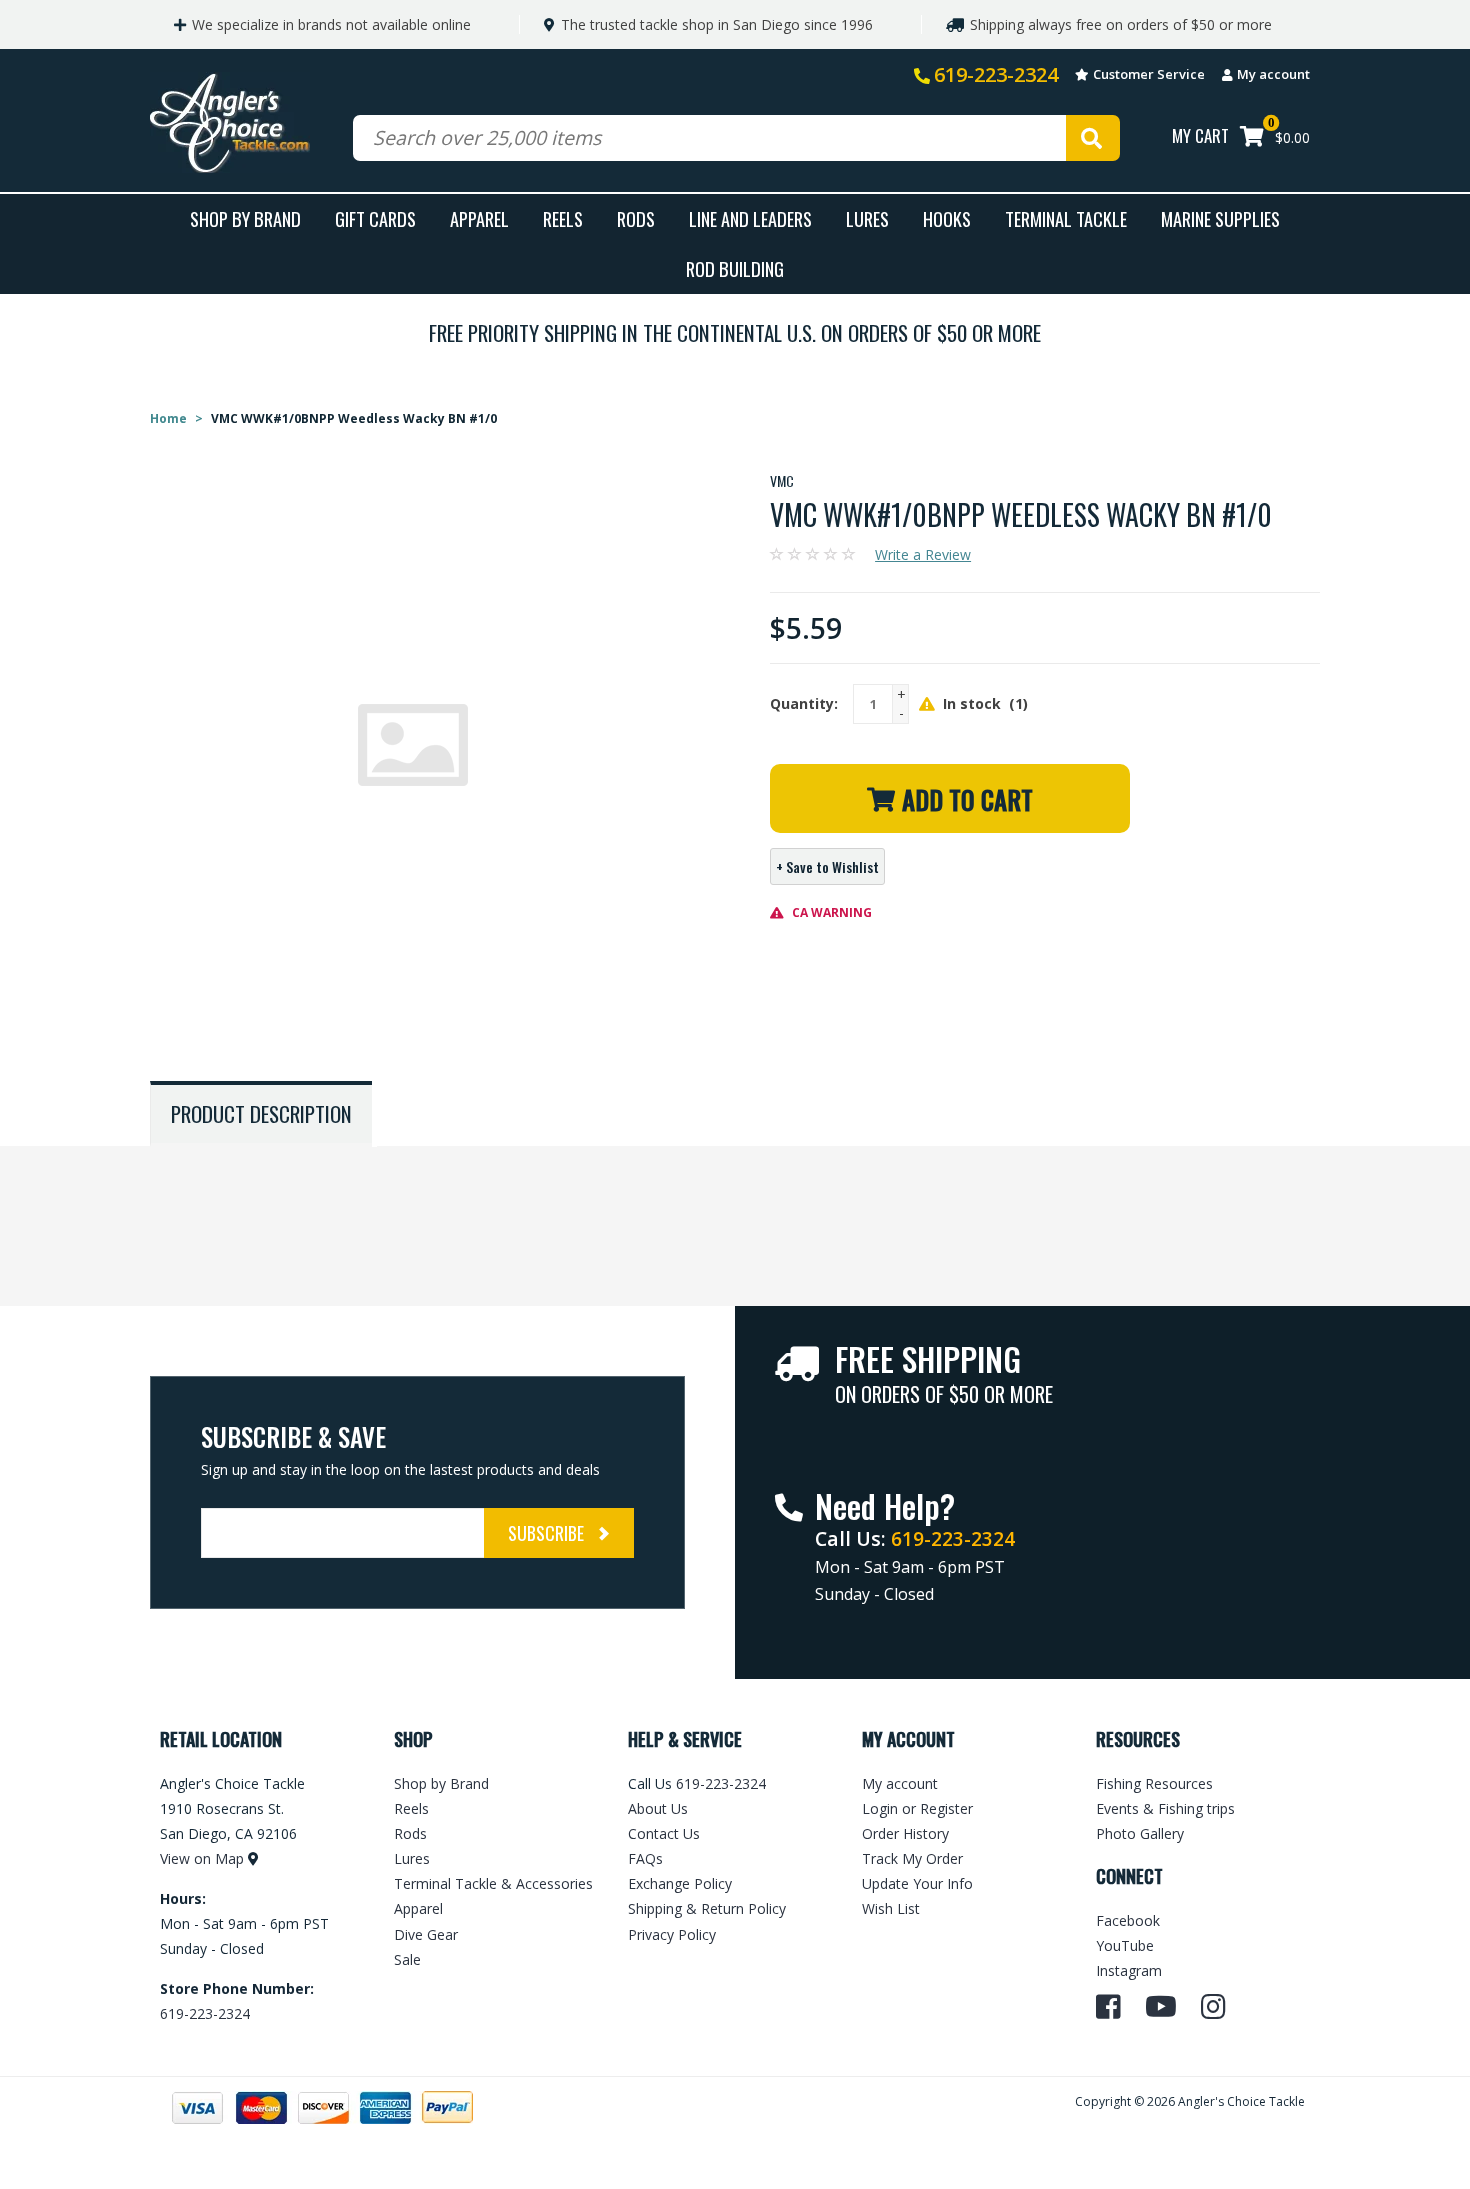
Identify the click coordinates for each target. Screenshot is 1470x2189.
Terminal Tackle (1066, 218)
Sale (407, 1959)
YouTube (1125, 1945)
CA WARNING (830, 912)
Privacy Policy (672, 1934)
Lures (867, 218)
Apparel (479, 218)
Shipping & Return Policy (707, 1908)
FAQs (645, 1858)
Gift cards (375, 218)
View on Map (202, 1858)
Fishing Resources (1154, 1783)
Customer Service (1149, 74)
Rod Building (735, 268)
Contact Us (664, 1833)
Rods (636, 218)
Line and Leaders (750, 218)
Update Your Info (917, 1883)
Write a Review (923, 554)
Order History (905, 1833)
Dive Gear (426, 1934)
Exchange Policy (680, 1883)
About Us (658, 1808)
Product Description (261, 1113)
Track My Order (912, 1858)
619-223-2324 (996, 74)
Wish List (891, 1908)
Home (168, 418)
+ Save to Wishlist (827, 866)
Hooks (947, 218)
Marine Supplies (1220, 218)
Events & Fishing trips (1165, 1808)
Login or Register (917, 1808)
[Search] (1093, 138)
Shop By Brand (245, 218)
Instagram (1129, 1970)
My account (1273, 74)
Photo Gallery (1140, 1833)
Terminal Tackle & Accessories (493, 1883)
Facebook (1128, 1920)
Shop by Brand (441, 1783)
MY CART (1200, 135)
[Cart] (1252, 138)
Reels (563, 218)
